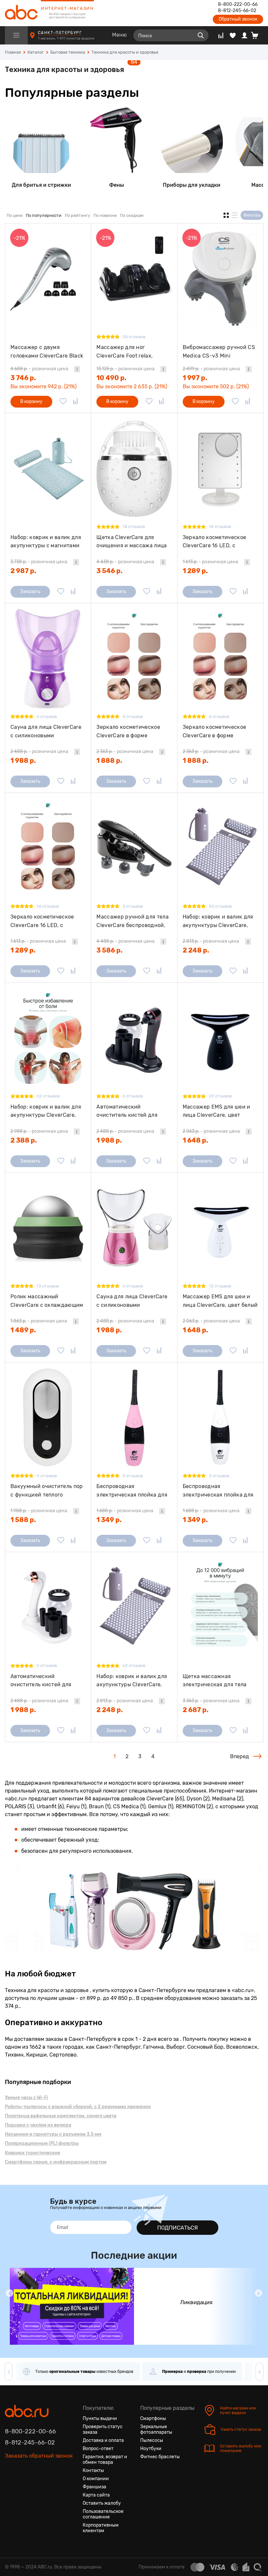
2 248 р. (196, 950)
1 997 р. (195, 378)
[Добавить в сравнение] (75, 402)
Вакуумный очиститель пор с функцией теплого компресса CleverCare (47, 1490)
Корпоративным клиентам (101, 2528)
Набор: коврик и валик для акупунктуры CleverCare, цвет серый (132, 1681)
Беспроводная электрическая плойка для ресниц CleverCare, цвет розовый (132, 1490)
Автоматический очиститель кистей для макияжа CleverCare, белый (47, 1681)
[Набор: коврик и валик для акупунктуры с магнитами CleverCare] (48, 468)
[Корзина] (257, 35)
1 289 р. (195, 571)
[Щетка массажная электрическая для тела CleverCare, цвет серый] (220, 1607)
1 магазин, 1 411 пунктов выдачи (67, 38)
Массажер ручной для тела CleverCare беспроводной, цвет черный (133, 921)
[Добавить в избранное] (63, 402)
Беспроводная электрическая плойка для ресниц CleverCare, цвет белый (218, 1490)
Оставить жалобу (102, 2503)
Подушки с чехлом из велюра (38, 2125)
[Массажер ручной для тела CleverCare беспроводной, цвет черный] (134, 848)
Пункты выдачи (100, 2418)
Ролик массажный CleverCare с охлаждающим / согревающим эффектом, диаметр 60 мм (47, 1301)
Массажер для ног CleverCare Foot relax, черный (125, 351)
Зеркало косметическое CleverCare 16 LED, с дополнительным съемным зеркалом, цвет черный (45, 921)
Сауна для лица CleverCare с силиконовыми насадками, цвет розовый (132, 1301)
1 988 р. (23, 761)
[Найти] (201, 35)
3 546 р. (109, 571)
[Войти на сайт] (244, 35)
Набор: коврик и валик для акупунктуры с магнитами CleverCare (46, 542)
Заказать (30, 592)
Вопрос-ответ (98, 2449)
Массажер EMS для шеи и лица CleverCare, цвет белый (220, 1301)
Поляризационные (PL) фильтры (42, 2143)
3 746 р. (23, 378)
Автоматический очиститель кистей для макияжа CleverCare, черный (127, 1111)
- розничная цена (39, 369)
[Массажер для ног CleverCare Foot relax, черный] (134, 279)
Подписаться (177, 2228)
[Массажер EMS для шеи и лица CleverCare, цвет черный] (220, 1038)
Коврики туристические (33, 2153)
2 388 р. (24, 1140)
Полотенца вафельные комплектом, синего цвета (61, 2116)
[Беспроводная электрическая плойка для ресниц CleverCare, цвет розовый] (134, 1418)
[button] (9, 2293)
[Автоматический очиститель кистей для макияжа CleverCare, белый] (48, 1607)
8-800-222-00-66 (238, 5)
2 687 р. (196, 1710)
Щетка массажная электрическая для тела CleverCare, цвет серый (215, 1681)
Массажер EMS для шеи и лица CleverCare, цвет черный (217, 1111)
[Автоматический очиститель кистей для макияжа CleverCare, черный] (134, 1038)
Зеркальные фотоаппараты (156, 2429)
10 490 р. (111, 378)
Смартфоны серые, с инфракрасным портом (56, 2162)
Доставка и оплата (103, 2440)
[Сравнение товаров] (221, 35)
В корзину (31, 402)
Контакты (93, 2471)
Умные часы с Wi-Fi (26, 2098)
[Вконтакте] (10, 2476)
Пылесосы (152, 2440)
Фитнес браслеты (160, 2457)
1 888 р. (109, 761)
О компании (96, 2479)
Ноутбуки (151, 2449)
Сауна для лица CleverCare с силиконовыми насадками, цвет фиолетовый (46, 731)
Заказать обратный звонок (39, 2456)
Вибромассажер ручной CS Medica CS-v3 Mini (219, 351)
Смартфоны (153, 2418)
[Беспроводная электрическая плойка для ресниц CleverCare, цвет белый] (220, 1418)
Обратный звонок (238, 19)
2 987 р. (23, 571)
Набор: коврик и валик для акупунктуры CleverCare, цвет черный (46, 1111)
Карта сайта (96, 2495)
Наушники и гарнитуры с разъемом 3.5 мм (53, 2134)
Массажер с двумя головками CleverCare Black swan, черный (47, 351)
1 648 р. (195, 1140)
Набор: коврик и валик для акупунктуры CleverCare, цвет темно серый (218, 921)
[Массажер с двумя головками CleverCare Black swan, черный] (48, 279)
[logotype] (21, 13)
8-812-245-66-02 (237, 11)
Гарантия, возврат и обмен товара (105, 2460)
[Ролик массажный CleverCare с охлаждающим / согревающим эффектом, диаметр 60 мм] (48, 1228)
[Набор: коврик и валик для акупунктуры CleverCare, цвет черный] (48, 1038)
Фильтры (252, 215)
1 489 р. (23, 1330)
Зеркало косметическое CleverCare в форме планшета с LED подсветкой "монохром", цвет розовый (220, 731)
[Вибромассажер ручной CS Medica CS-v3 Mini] (220, 279)
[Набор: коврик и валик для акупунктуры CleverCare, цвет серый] (134, 1607)
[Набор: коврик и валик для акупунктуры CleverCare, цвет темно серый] (220, 848)
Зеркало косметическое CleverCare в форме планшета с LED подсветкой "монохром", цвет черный (133, 731)
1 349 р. (109, 1520)
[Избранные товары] (233, 35)
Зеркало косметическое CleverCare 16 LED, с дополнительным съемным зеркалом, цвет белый (218, 542)
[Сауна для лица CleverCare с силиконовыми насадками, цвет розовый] (134, 1228)
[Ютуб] (34, 2476)
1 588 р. (23, 1520)
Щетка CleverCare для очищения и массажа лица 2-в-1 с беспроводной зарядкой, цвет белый (132, 542)
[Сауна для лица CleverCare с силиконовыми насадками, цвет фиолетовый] (48, 658)
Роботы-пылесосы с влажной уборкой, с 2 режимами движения (78, 2107)
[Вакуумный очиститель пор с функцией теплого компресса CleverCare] (48, 1418)
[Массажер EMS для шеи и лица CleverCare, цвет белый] (220, 1228)
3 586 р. (109, 950)
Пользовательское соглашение (103, 2514)
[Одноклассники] (22, 2476)
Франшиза (94, 2487)
